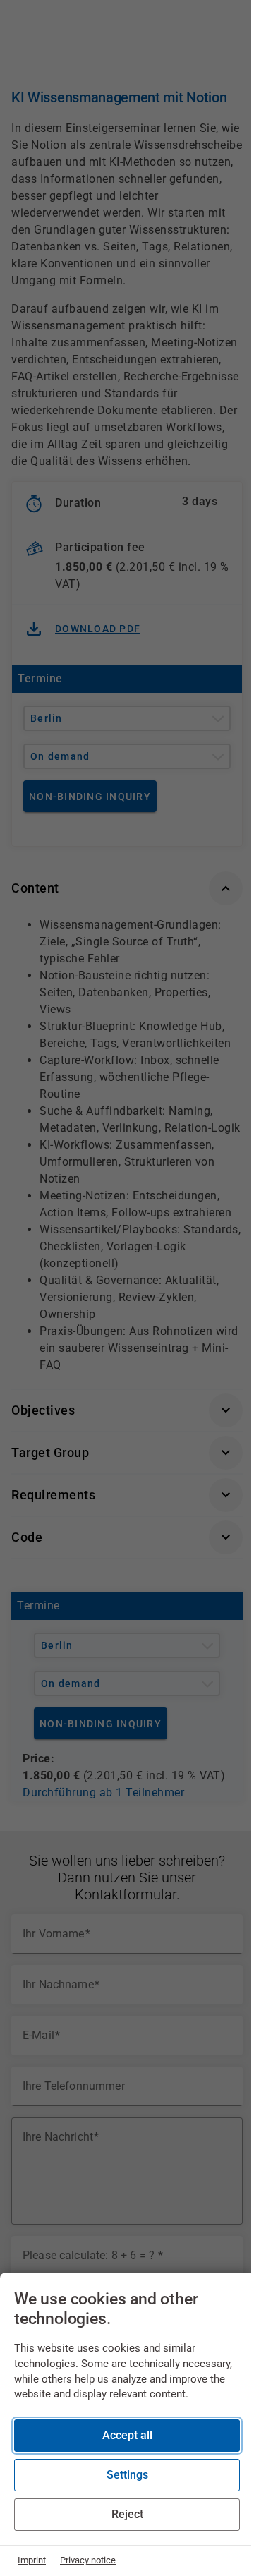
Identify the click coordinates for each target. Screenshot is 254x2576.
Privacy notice (88, 2560)
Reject (127, 2514)
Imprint (32, 2560)
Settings (127, 2475)
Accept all (127, 2435)
